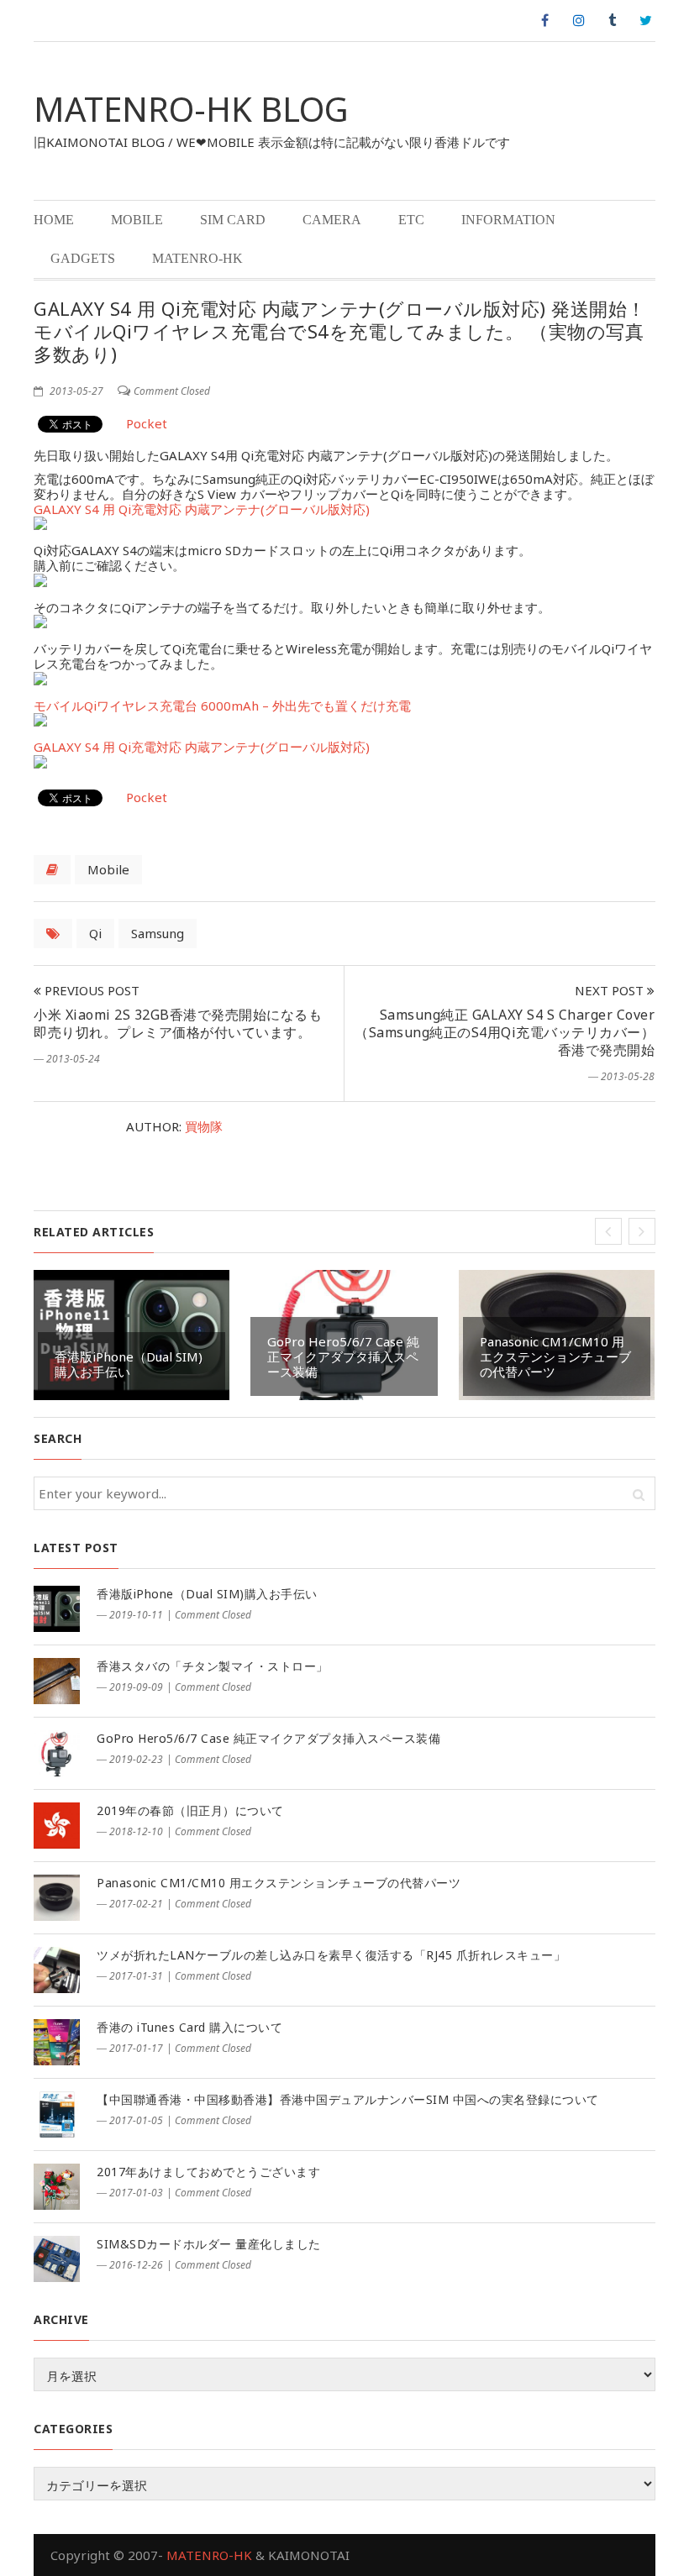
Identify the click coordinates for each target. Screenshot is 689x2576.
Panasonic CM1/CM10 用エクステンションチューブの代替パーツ (555, 1356)
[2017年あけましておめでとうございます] (57, 2187)
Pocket (147, 423)
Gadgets (83, 258)
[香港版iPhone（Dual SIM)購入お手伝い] (57, 1609)
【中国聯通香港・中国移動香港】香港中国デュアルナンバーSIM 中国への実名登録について (348, 2099)
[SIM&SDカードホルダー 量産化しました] (57, 2259)
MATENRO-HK (197, 258)
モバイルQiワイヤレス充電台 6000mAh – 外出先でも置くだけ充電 (222, 706)
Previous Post (90, 990)
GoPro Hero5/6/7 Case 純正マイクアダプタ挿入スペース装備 (343, 1356)
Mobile (137, 220)
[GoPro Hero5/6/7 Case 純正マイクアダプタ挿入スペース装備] (57, 1753)
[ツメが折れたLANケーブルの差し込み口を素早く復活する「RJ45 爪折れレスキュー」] (57, 1970)
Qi (95, 933)
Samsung (158, 933)
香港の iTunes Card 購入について (189, 2027)
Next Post (611, 990)
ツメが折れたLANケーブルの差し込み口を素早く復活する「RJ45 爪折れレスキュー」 (331, 1955)
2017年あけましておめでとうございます (208, 2172)
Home (54, 220)
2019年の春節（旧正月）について (190, 1810)
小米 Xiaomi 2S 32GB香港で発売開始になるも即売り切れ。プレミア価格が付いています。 (178, 1023)
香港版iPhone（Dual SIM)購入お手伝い (129, 1364)
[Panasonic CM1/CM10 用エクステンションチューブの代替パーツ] (57, 1898)
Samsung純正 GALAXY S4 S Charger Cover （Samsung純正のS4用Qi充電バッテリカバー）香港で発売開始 (505, 1032)
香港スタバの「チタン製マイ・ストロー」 (213, 1666)
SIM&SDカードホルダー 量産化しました (209, 2244)
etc (411, 220)
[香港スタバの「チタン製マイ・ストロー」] (57, 1681)
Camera (332, 220)
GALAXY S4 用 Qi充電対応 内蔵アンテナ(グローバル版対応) (202, 509)
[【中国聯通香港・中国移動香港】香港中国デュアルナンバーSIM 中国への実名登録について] (57, 2114)
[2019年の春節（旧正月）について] (57, 1826)
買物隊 (204, 1126)
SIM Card (233, 220)
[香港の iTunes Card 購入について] (57, 2042)
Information (508, 220)
